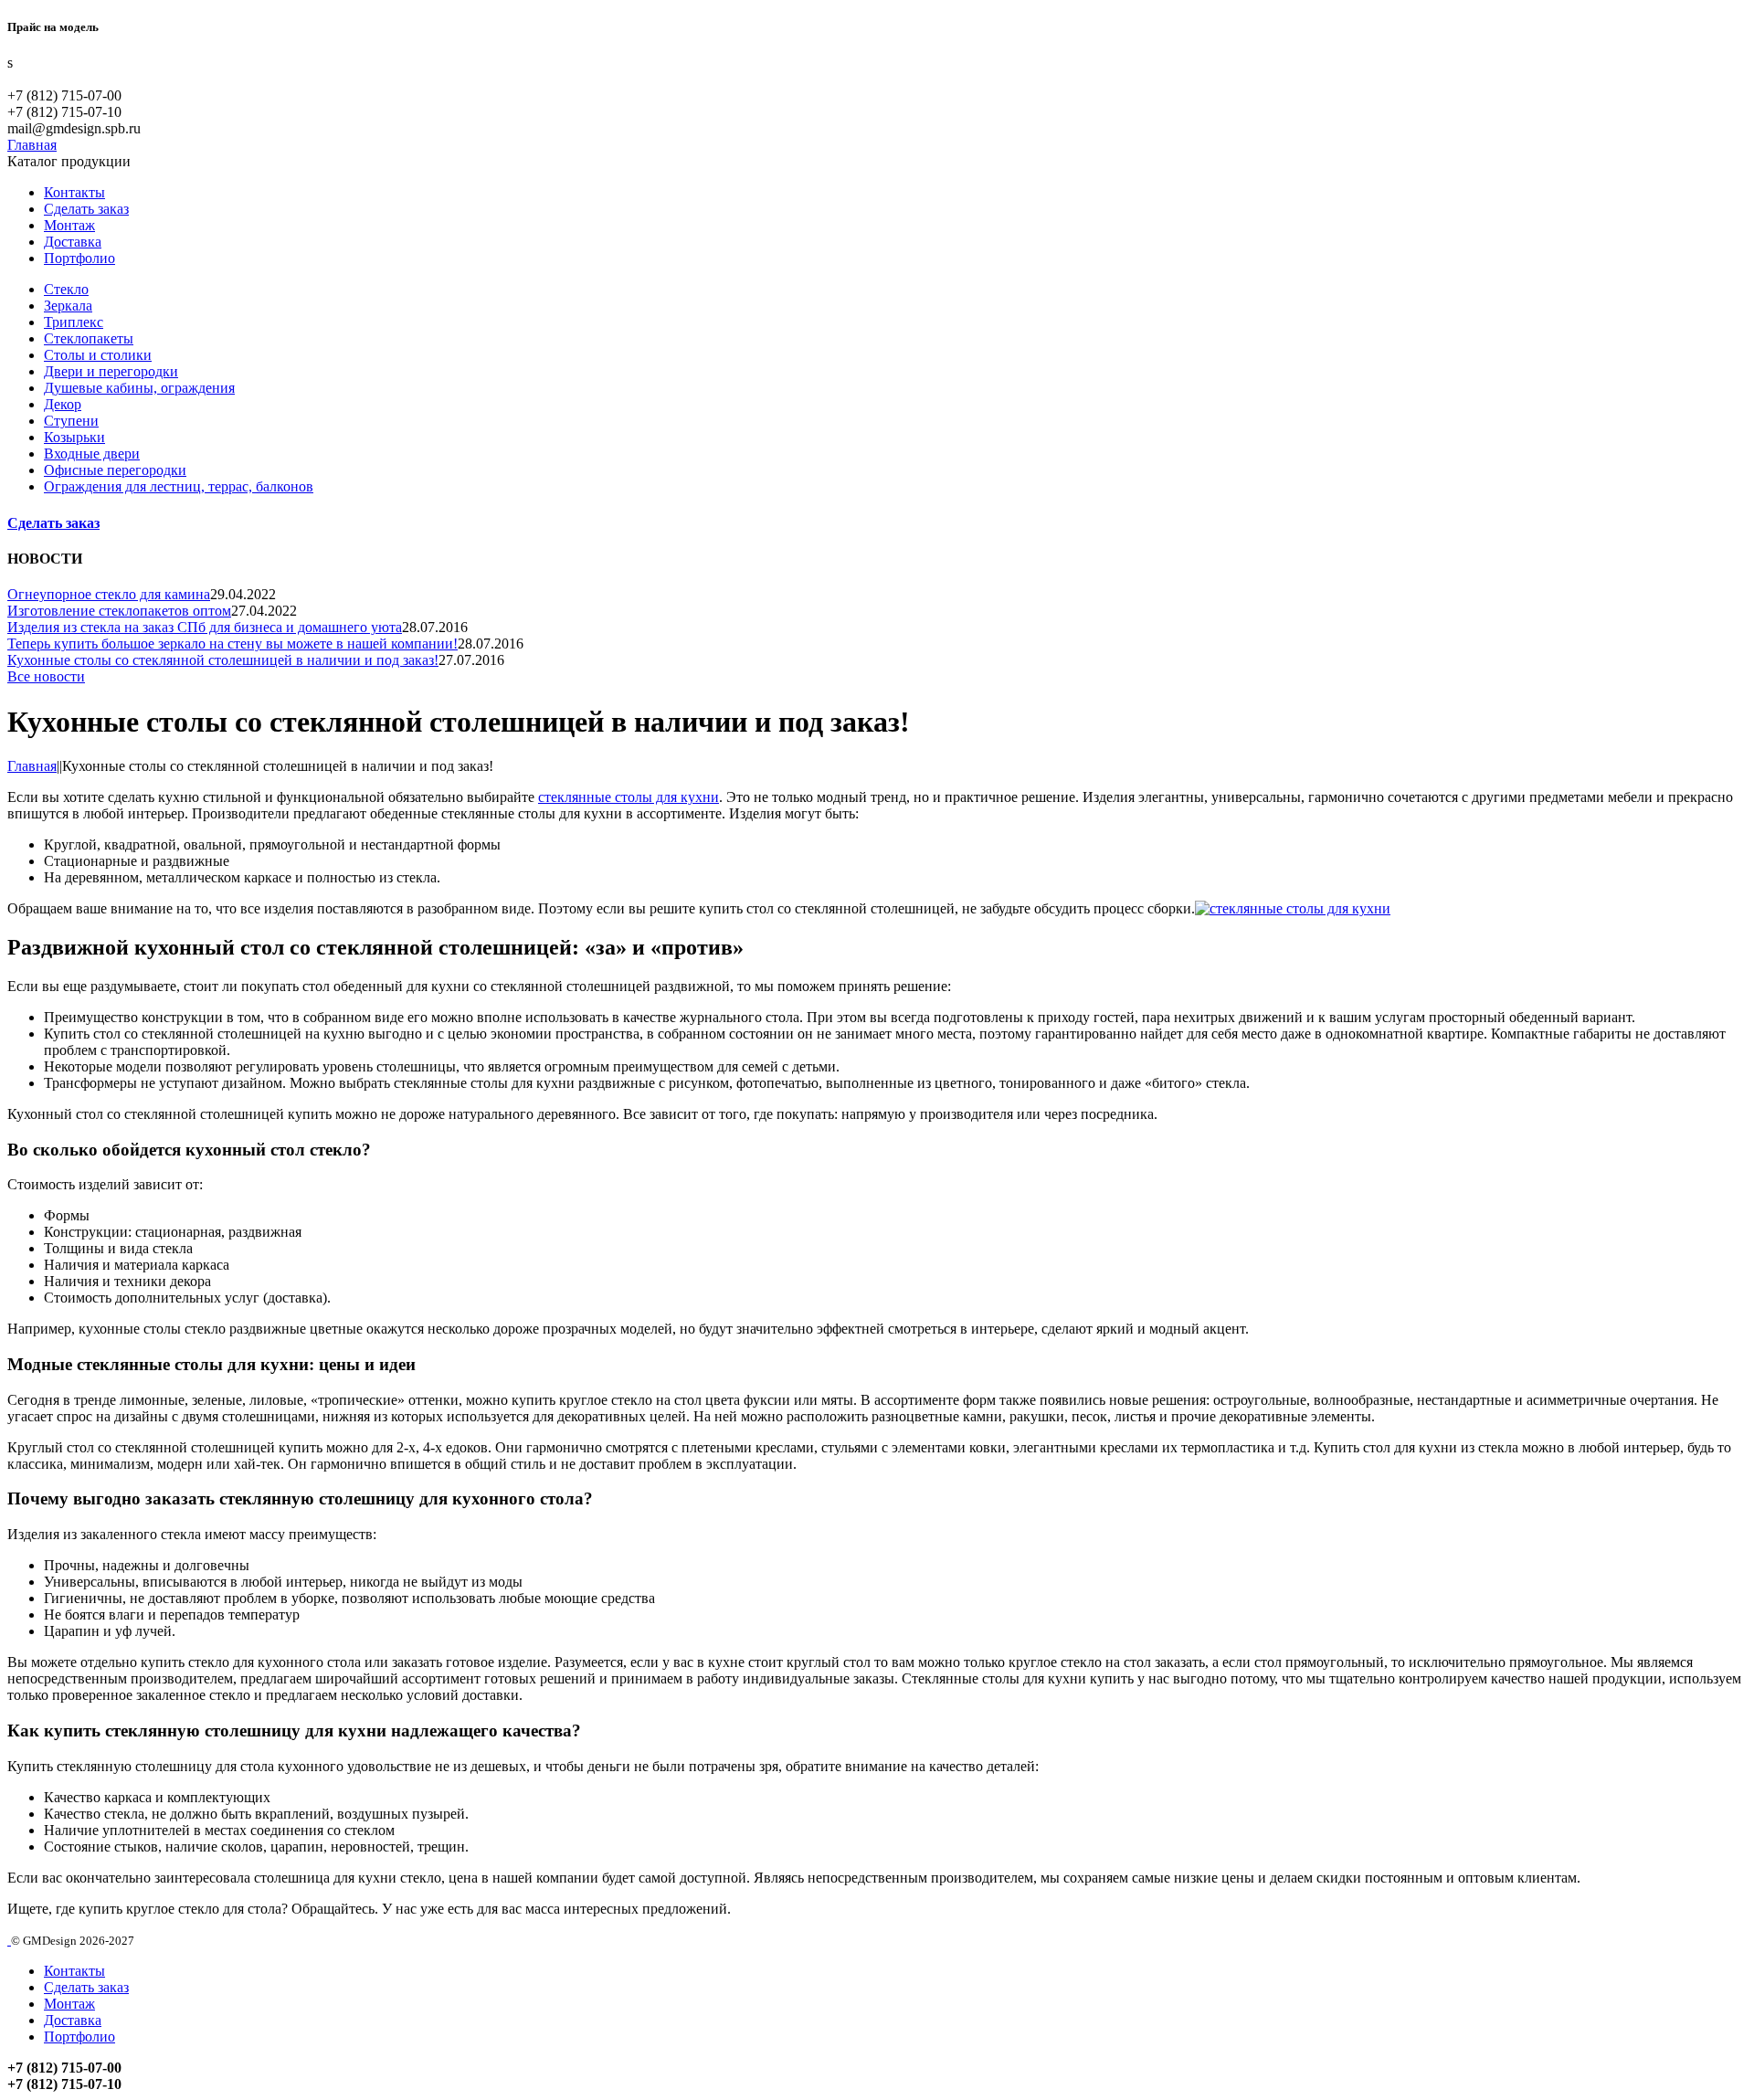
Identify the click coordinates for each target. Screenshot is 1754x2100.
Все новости (46, 676)
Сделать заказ (86, 209)
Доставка (73, 242)
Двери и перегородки (111, 371)
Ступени (71, 421)
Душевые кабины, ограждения (139, 388)
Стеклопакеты (89, 338)
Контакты (74, 192)
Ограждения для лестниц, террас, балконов (179, 486)
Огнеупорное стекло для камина (109, 594)
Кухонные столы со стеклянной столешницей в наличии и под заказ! (223, 660)
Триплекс (74, 322)
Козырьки (74, 437)
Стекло (66, 289)
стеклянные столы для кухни (629, 797)
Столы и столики (98, 355)
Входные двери (92, 454)
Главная (32, 766)
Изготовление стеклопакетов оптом (119, 611)
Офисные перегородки (115, 470)
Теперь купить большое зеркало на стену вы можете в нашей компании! (232, 644)
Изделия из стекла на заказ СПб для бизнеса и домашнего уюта (205, 627)
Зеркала (68, 306)
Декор (63, 404)
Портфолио (79, 258)
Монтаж (69, 225)
